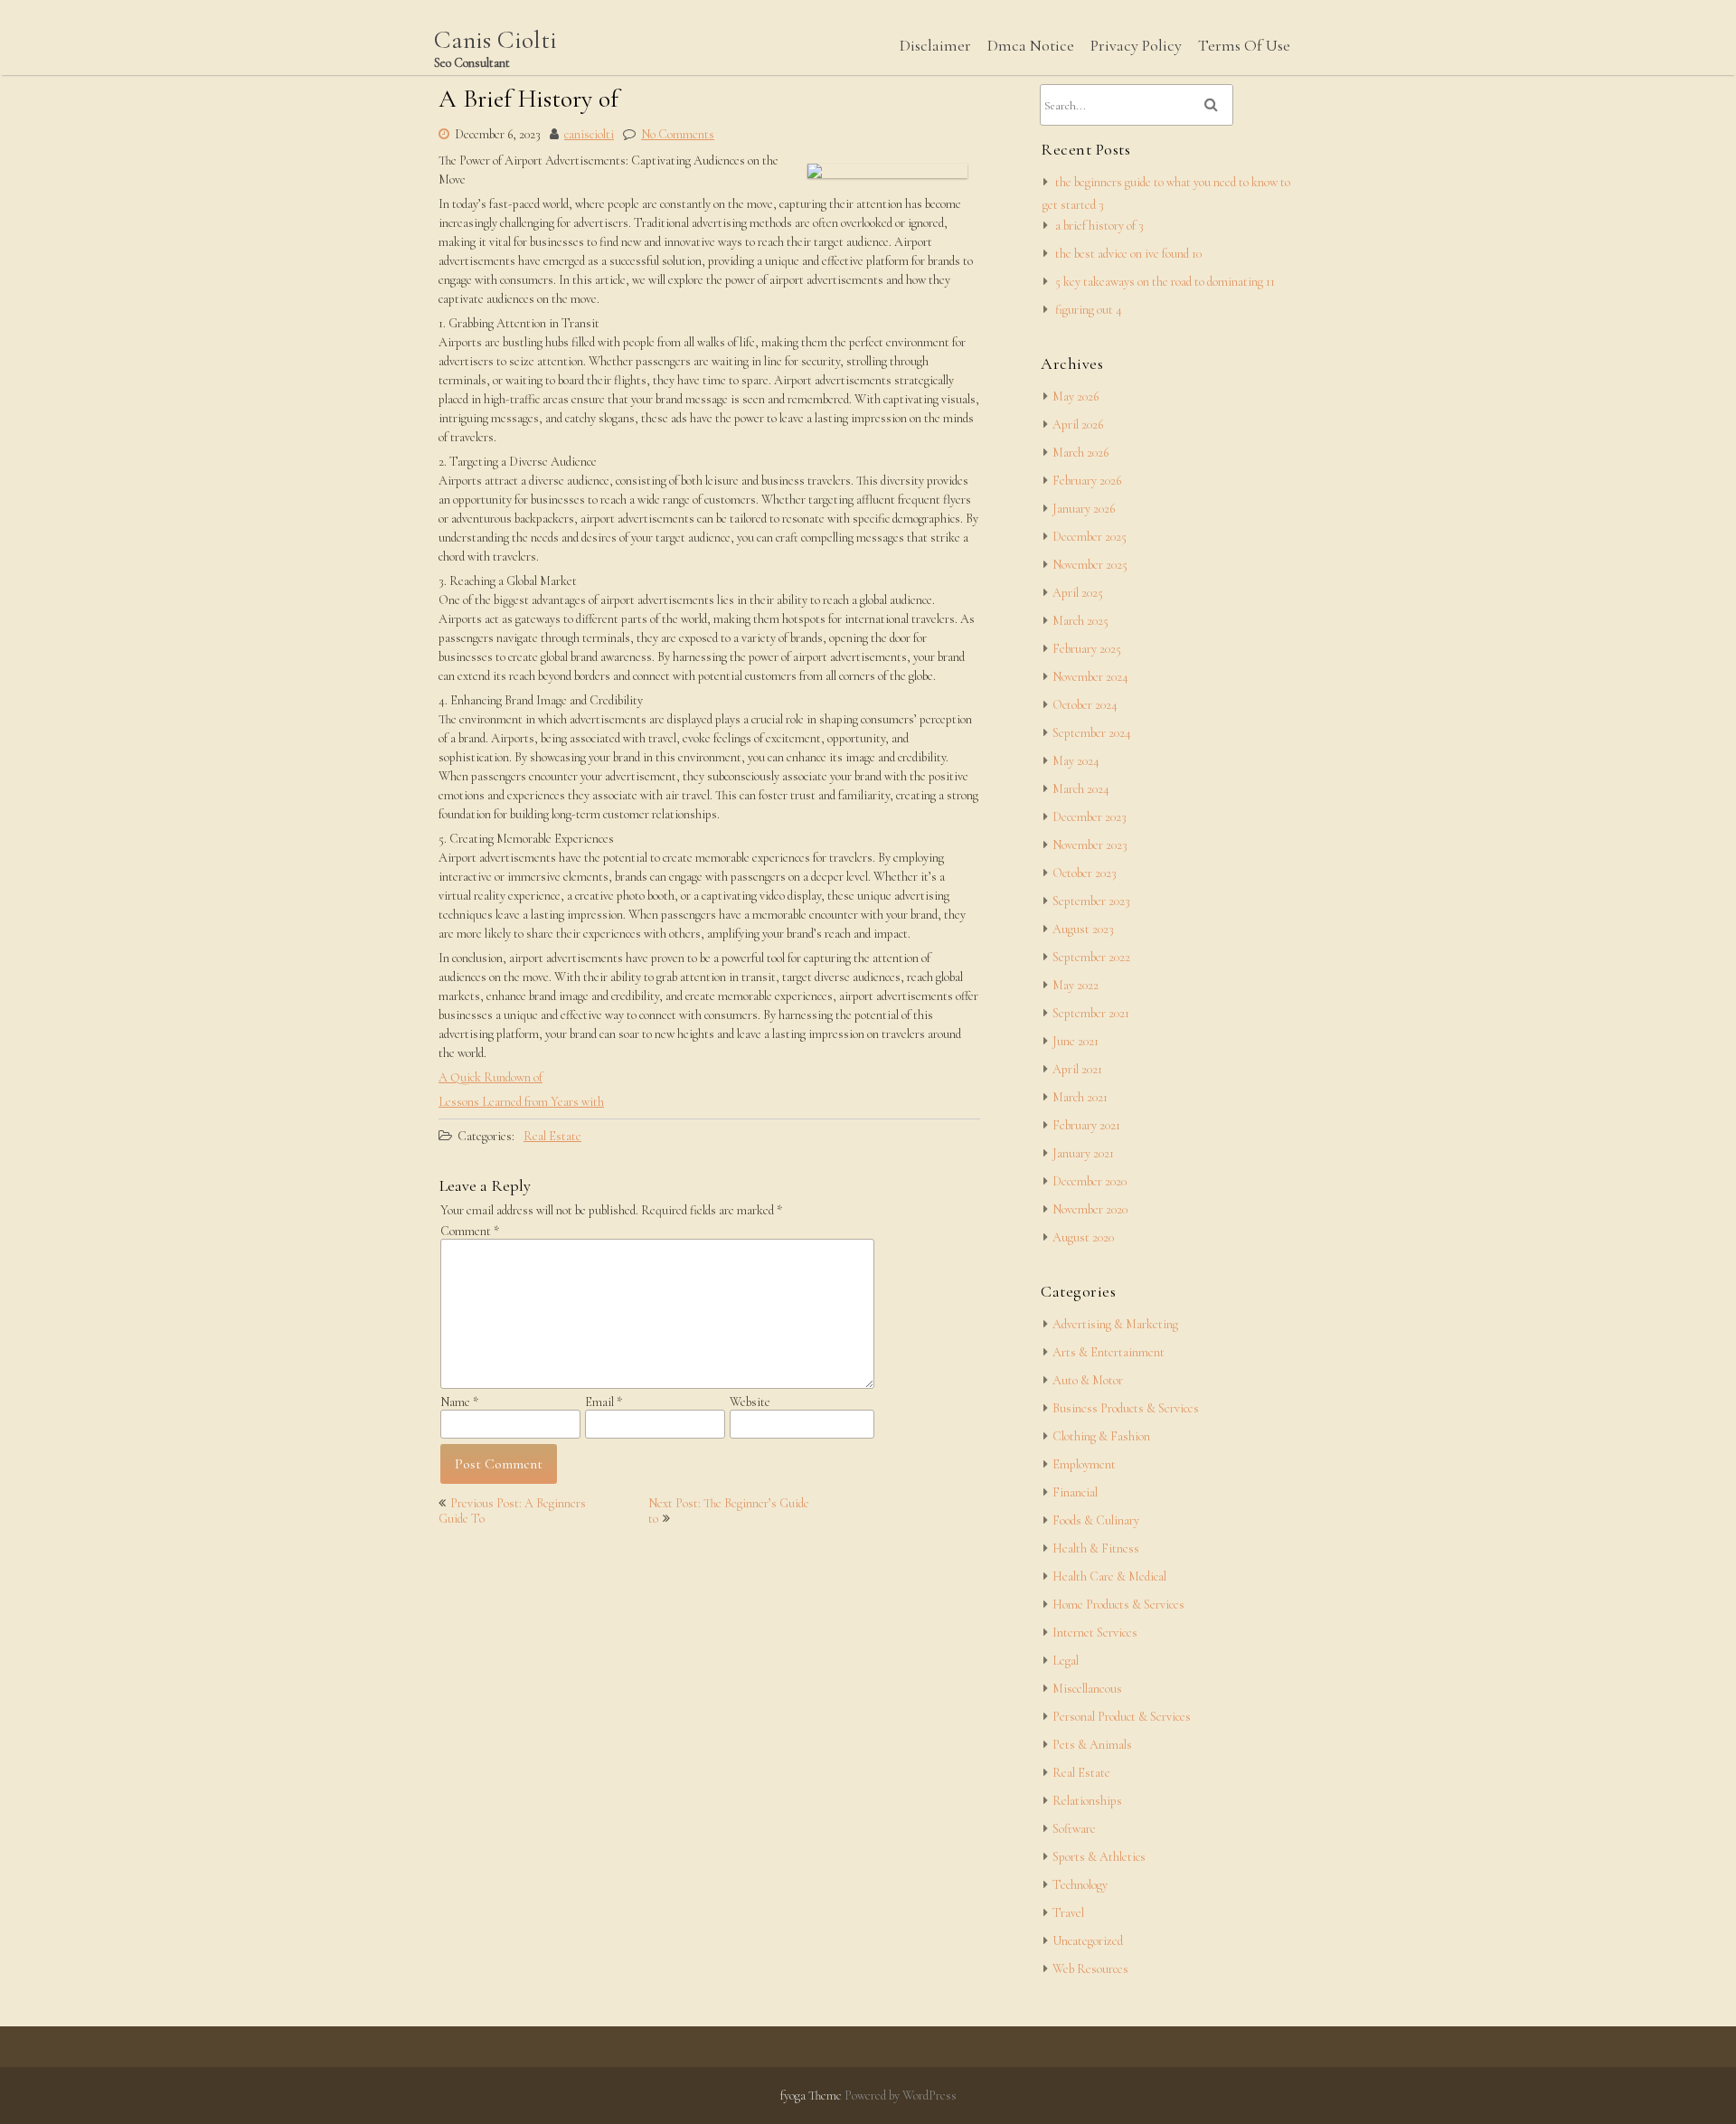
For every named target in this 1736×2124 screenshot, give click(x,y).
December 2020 (1090, 1181)
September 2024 (1092, 733)
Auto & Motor (1088, 1380)
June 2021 (1076, 1041)
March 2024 (1081, 789)
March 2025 (1080, 621)
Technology (1080, 1885)
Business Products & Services (1126, 1408)
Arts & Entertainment (1109, 1352)
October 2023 (1085, 873)
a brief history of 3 (1099, 226)
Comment (470, 1231)
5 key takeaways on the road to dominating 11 (1165, 282)
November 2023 (1090, 845)
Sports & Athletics (1099, 1857)
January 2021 (1083, 1153)
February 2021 (1086, 1125)
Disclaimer (935, 45)
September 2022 (1091, 957)
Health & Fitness (1096, 1548)
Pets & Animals (1092, 1745)
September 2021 (1091, 1013)
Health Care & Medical (1109, 1576)
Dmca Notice (1031, 45)
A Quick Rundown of (491, 1077)
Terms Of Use (1244, 45)
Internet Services (1095, 1633)
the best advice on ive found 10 (1128, 254)
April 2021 (1077, 1069)
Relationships (1087, 1801)
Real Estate (552, 1136)
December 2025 (1090, 537)
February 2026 (1087, 481)
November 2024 (1090, 677)
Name (459, 1402)
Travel (1068, 1913)
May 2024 (1076, 761)
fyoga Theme (812, 2096)
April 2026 (1078, 425)
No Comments (678, 134)
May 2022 (1076, 985)
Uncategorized (1088, 1941)
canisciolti (589, 134)
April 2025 (1078, 593)
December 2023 (1090, 817)
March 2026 (1080, 453)
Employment (1084, 1464)
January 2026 (1084, 509)
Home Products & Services (1118, 1605)
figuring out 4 (1089, 310)
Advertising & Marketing (1115, 1324)
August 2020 (1083, 1237)
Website (750, 1402)
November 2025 (1090, 565)
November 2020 (1090, 1209)
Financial (1075, 1492)
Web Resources (1090, 1969)
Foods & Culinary (1096, 1520)
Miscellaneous (1087, 1689)
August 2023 (1083, 929)
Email (604, 1402)
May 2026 (1076, 396)
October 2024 (1085, 705)
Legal (1066, 1661)
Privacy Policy (1136, 45)
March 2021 (1080, 1097)
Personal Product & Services (1122, 1717)
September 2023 (1091, 901)
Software (1074, 1829)
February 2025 (1087, 649)
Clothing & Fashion (1101, 1436)
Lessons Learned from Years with (521, 1102)
